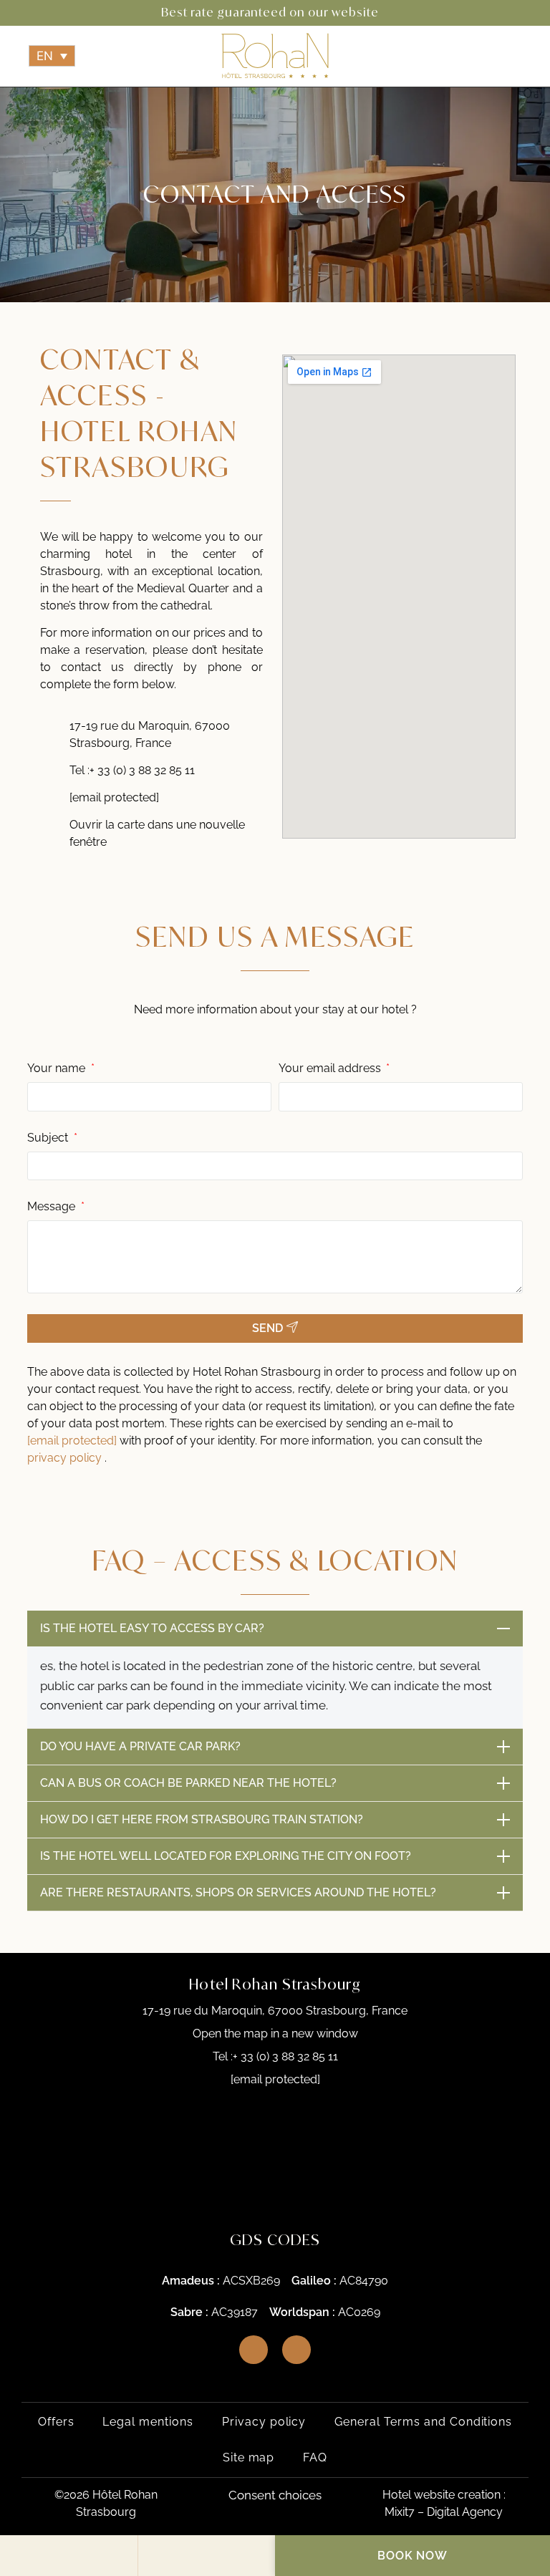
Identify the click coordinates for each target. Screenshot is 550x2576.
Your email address (331, 1069)
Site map (249, 2457)
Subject (49, 1138)
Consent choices (275, 2495)
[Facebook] (29, 13)
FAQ (315, 2457)
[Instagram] (55, 13)
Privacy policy (264, 2422)
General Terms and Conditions (423, 2422)
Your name (58, 1069)
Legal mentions (148, 2422)
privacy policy (66, 1458)
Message (53, 1207)
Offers (56, 2422)
